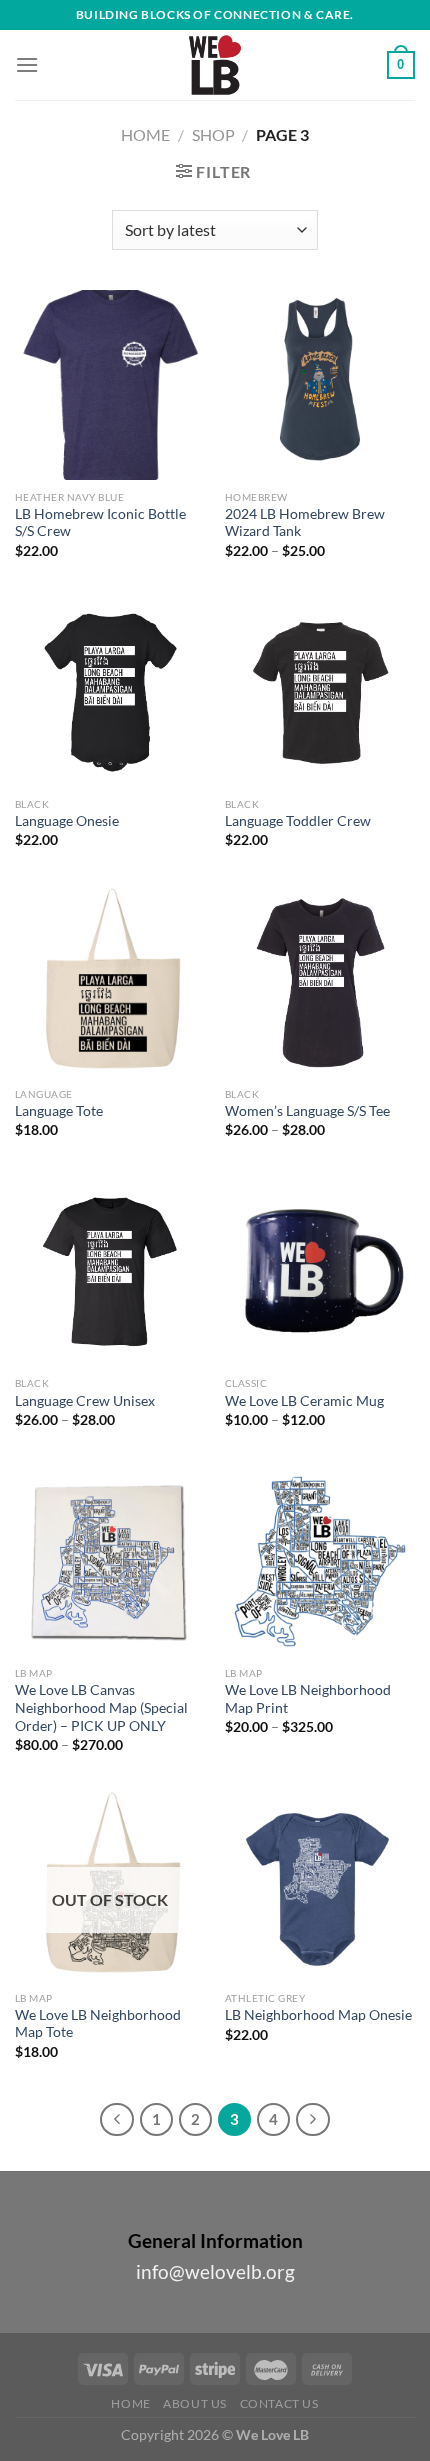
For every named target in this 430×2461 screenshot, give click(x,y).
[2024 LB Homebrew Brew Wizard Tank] (320, 385)
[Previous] (117, 2120)
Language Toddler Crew (298, 821)
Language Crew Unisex (85, 1401)
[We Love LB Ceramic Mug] (320, 1272)
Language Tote (59, 1111)
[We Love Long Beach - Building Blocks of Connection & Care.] (215, 65)
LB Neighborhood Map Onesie (318, 2015)
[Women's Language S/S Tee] (320, 982)
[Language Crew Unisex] (110, 1272)
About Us (195, 2403)
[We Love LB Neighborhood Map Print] (320, 1561)
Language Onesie (67, 821)
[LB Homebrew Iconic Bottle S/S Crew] (110, 385)
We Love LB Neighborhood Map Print (308, 1699)
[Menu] (27, 64)
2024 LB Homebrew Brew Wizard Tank (305, 523)
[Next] (313, 2120)
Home (145, 134)
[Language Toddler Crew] (320, 692)
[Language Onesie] (110, 692)
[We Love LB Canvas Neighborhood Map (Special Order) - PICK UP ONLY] (110, 1561)
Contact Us (279, 2403)
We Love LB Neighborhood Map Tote (98, 2024)
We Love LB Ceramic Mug (304, 1401)
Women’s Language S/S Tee (307, 1111)
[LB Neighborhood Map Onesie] (320, 1886)
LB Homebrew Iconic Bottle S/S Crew (100, 523)
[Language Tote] (110, 982)
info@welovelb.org (215, 2271)
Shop (213, 134)
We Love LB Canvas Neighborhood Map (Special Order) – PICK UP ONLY (101, 1707)
